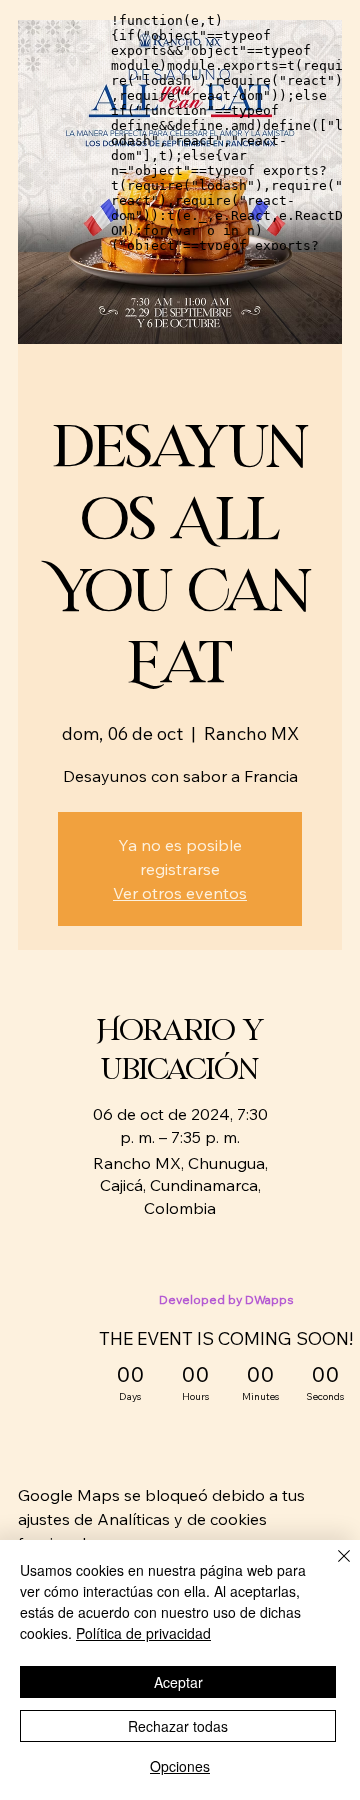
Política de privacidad (143, 1633)
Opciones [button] (180, 1766)
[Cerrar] (332, 1568)
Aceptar (178, 1682)
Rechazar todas (178, 1726)
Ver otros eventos (180, 893)
